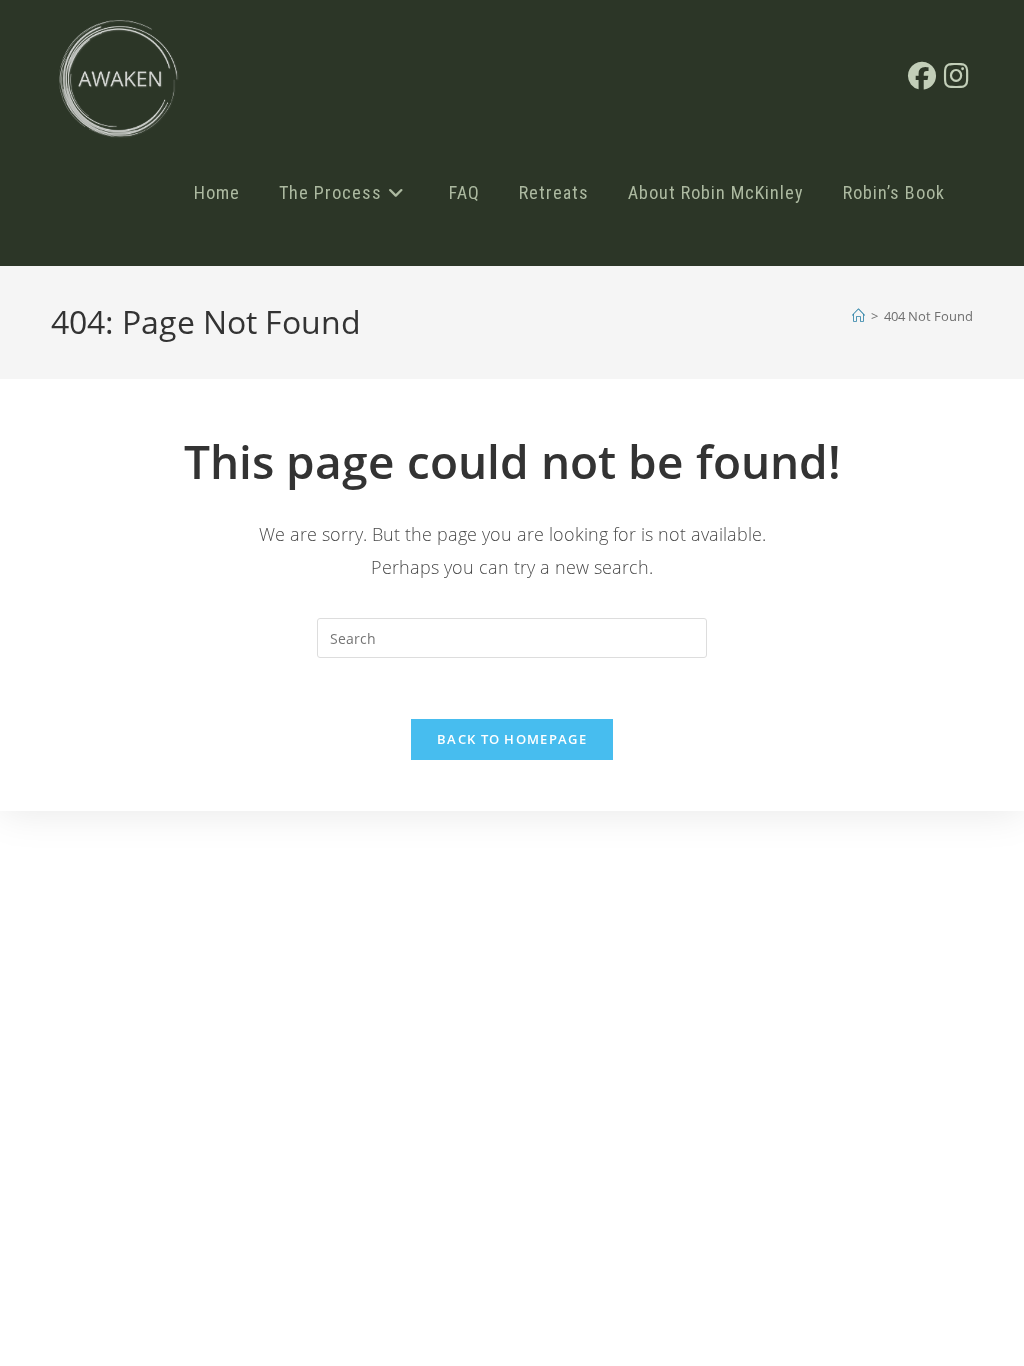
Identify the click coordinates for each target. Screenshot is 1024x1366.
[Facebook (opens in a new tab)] (922, 75)
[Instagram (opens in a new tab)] (956, 75)
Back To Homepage (512, 739)
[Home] (858, 316)
